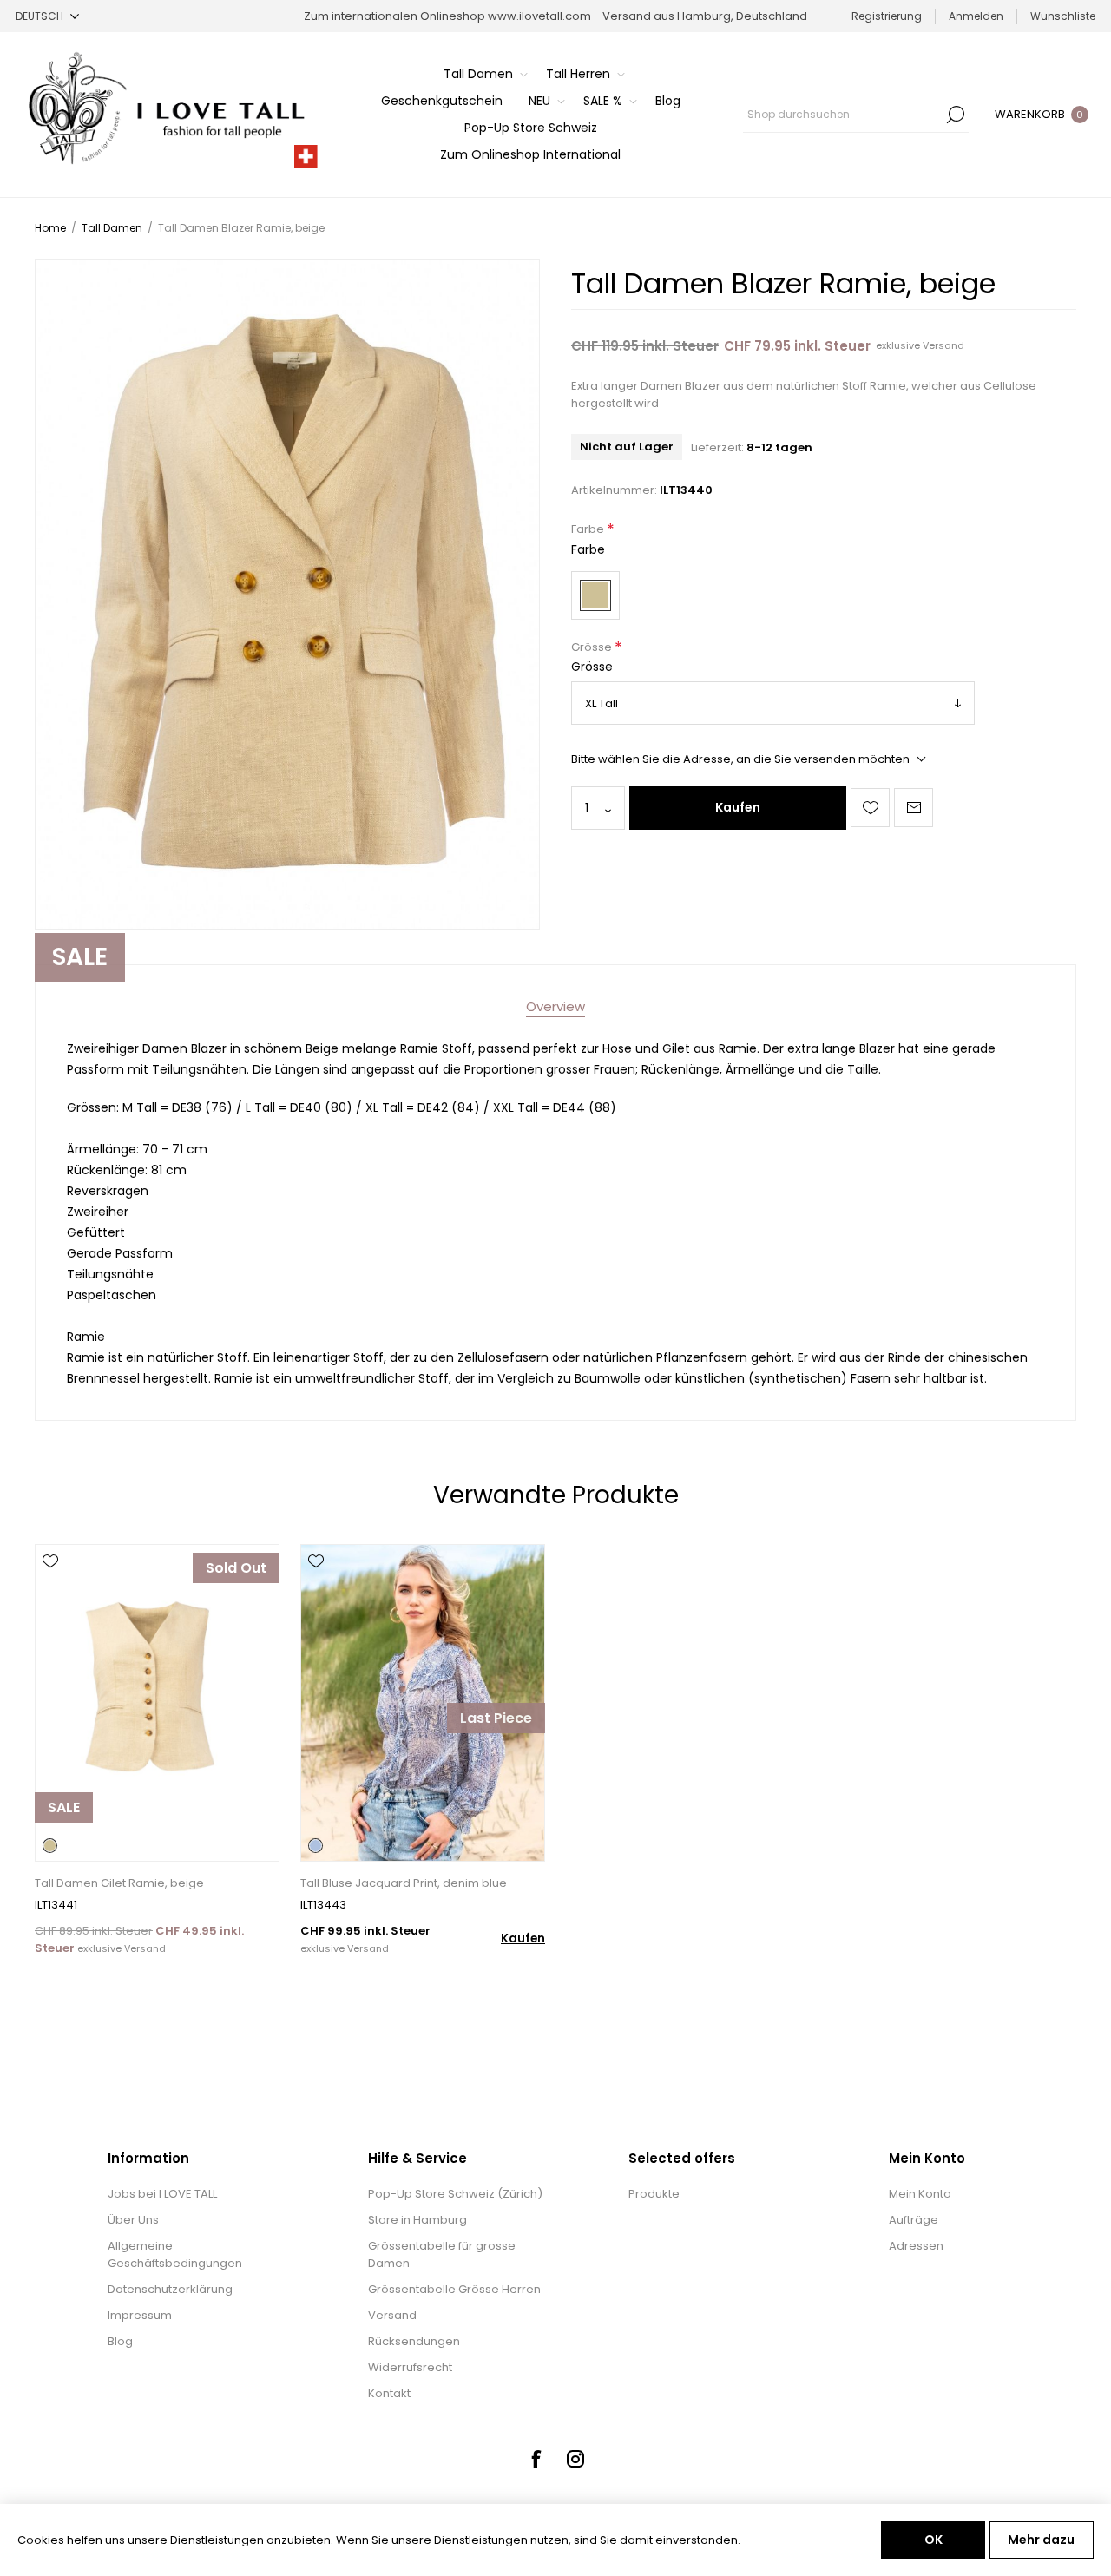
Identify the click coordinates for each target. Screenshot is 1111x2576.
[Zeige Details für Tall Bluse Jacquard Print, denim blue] (423, 1703)
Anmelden (976, 16)
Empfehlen (914, 808)
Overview (555, 1006)
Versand (943, 345)
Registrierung (887, 16)
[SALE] (64, 1860)
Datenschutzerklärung (170, 2289)
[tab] (555, 1006)
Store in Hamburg (417, 2220)
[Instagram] (575, 2459)
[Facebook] (536, 2459)
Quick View (50, 1587)
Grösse (593, 647)
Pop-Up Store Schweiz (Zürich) (455, 2194)
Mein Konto (920, 2194)
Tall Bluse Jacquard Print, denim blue (404, 1883)
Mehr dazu (1041, 2540)
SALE (80, 957)
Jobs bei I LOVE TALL (162, 2194)
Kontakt (389, 2393)
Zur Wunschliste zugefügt (870, 808)
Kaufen (738, 807)
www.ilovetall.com (539, 16)
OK (934, 2540)
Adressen (916, 2246)
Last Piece (496, 1718)
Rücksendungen (414, 2341)
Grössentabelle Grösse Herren (454, 2289)
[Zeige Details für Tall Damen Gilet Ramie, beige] (157, 1703)
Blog (120, 2341)
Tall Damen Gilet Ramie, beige (119, 1883)
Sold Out (236, 1568)
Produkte (654, 2194)
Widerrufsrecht (410, 2367)
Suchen (956, 115)
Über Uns (133, 2220)
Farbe (589, 530)
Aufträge (914, 2220)
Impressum (140, 2315)
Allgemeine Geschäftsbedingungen (175, 2254)
